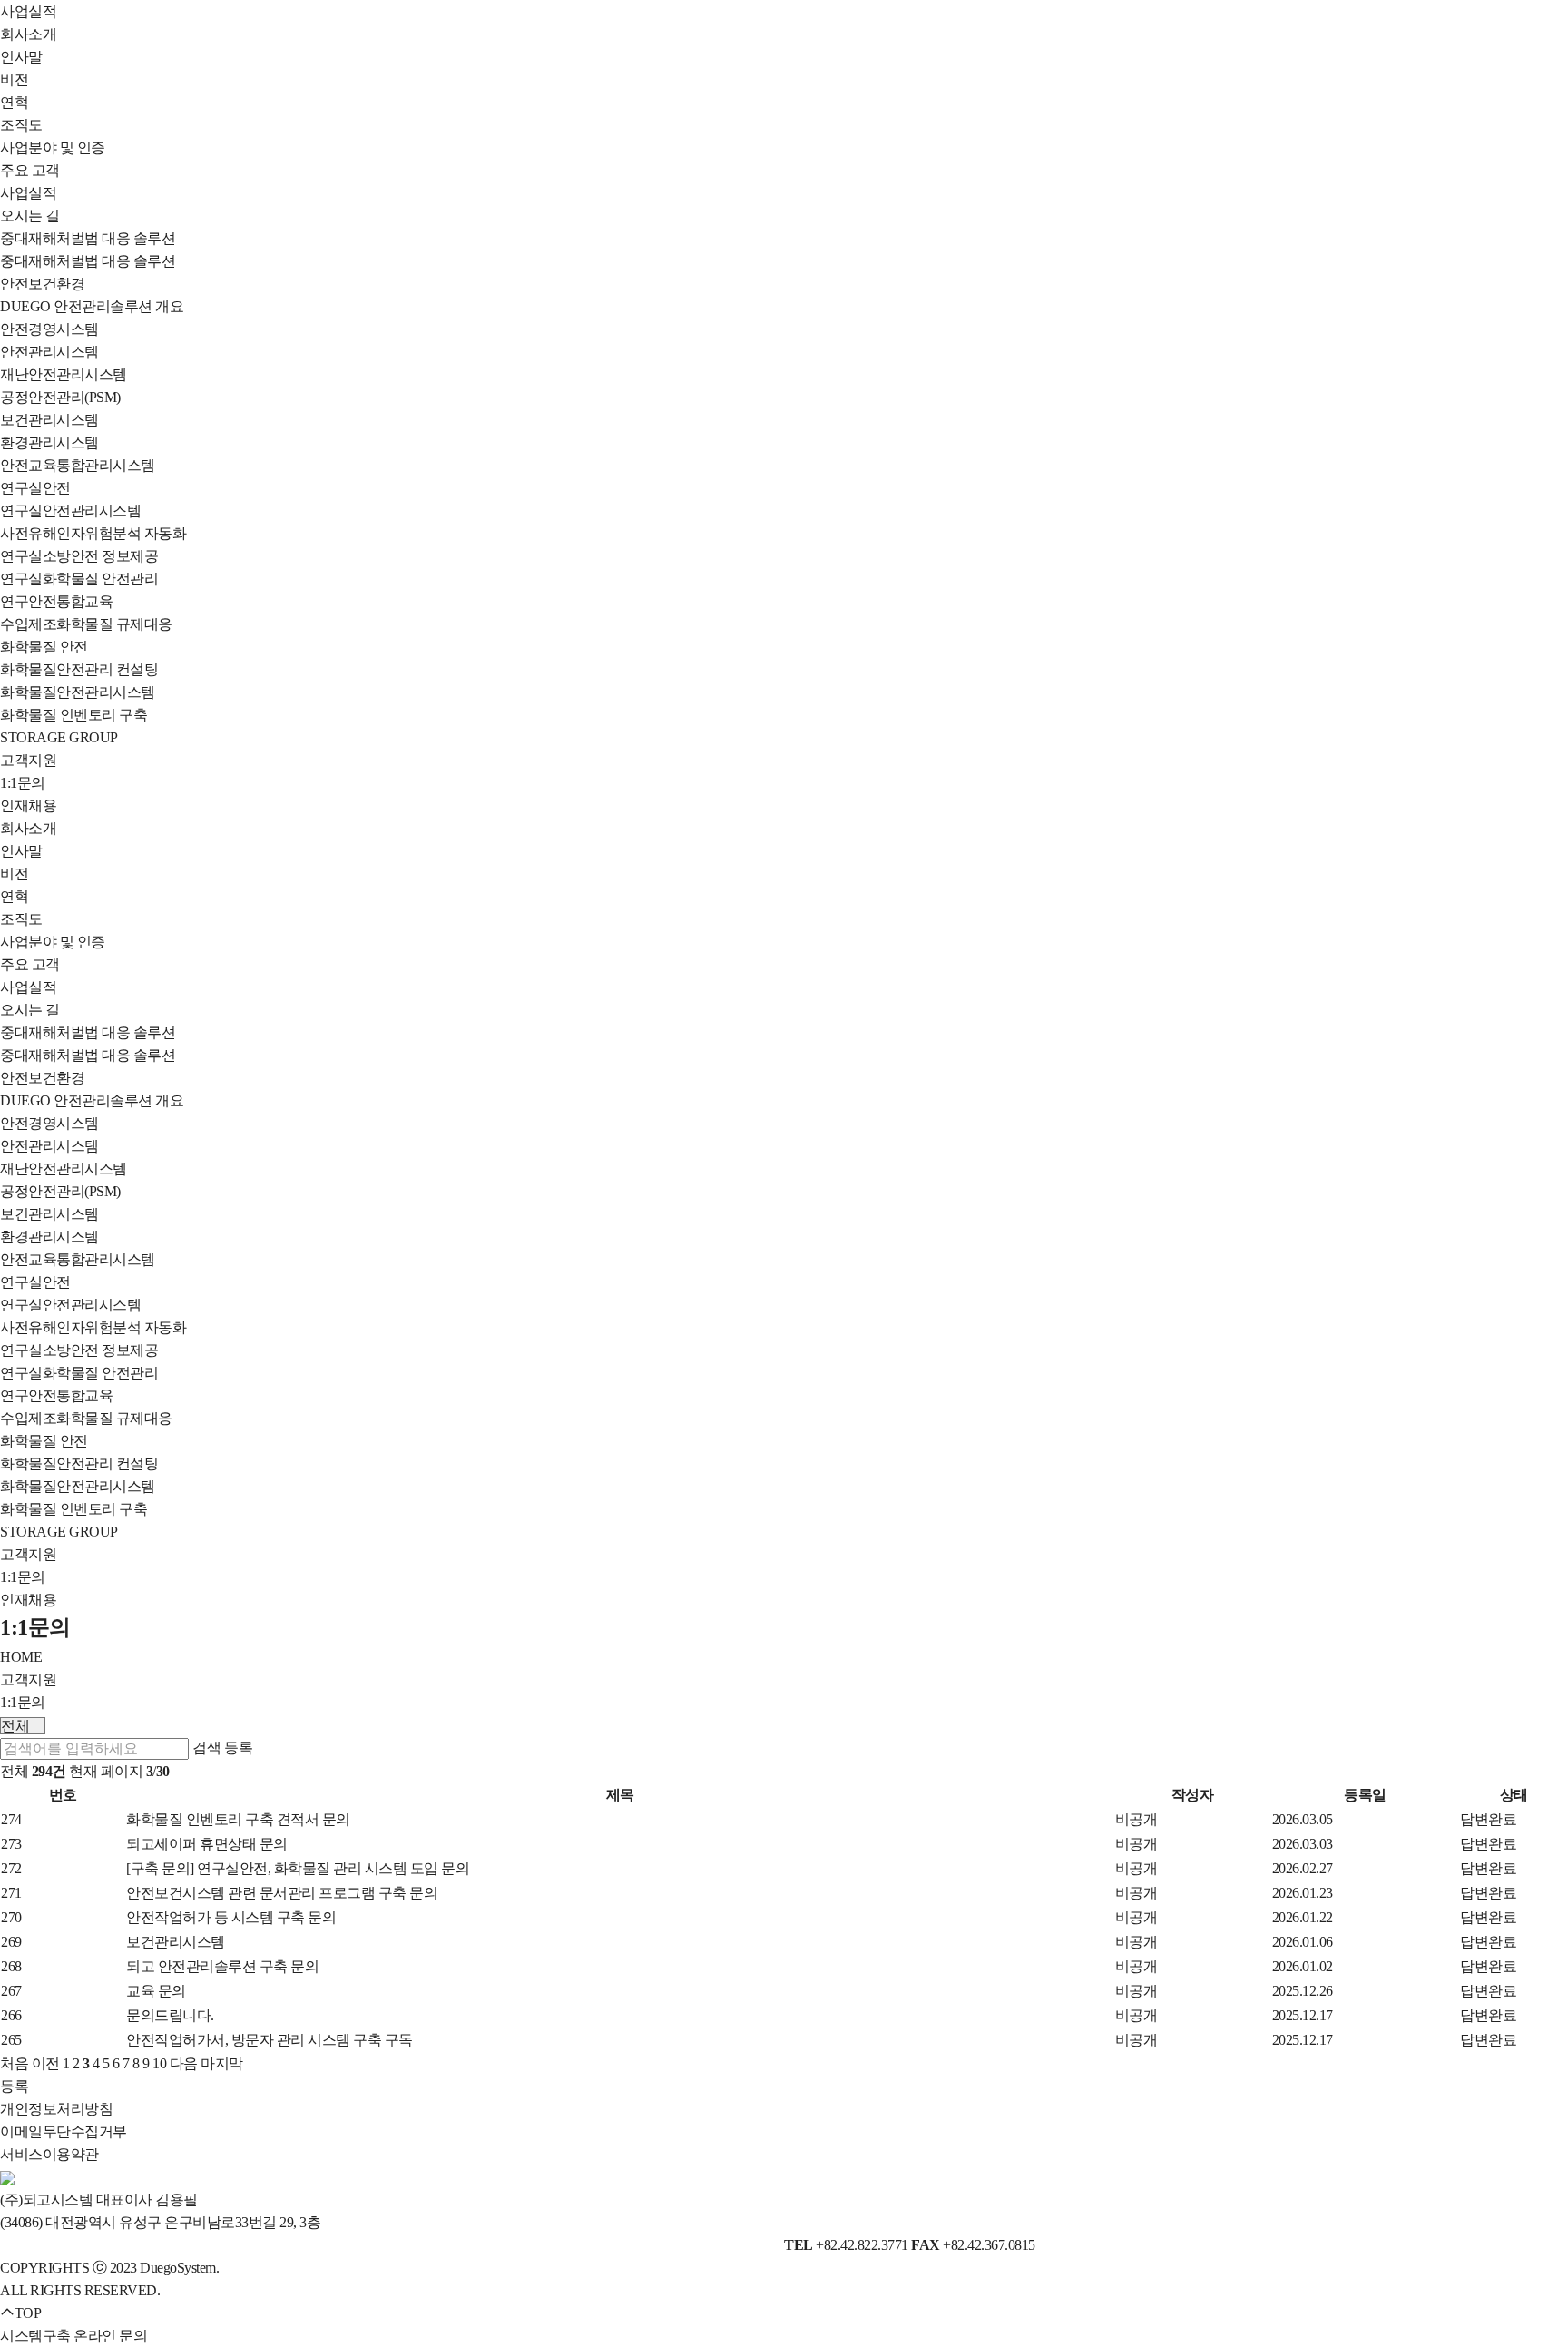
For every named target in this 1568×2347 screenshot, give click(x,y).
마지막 (222, 2063)
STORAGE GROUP (59, 737)
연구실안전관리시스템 (70, 511)
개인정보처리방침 (56, 2109)
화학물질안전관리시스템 (78, 692)
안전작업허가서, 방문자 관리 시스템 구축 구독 (269, 2040)
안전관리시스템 (49, 352)
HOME (21, 1657)
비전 (14, 79)
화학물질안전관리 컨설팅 (79, 669)
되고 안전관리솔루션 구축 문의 (222, 1966)
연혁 (14, 102)
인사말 (21, 57)
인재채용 (28, 805)
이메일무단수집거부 (64, 2131)
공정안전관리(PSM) (60, 397)
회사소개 (28, 34)
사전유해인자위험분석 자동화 (93, 533)
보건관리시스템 (49, 420)
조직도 (21, 125)
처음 (14, 2063)
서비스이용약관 (49, 2154)
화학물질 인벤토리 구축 (73, 715)
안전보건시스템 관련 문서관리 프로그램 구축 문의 (282, 1893)
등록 (239, 1748)
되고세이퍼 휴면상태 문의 (207, 1844)
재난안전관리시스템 (64, 374)
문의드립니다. (170, 2015)
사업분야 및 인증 (53, 147)
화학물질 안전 (44, 647)
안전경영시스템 (49, 329)
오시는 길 (30, 216)
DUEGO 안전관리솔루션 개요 (92, 306)
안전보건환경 (42, 284)
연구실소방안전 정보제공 (79, 556)
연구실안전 (35, 488)
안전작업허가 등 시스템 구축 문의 (231, 1917)
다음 (184, 2063)
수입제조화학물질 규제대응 (86, 624)
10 (159, 2063)
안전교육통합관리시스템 (78, 465)
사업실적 (28, 11)
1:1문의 (23, 783)
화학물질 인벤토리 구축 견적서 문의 (238, 1819)
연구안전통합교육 (56, 601)
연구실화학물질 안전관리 (79, 579)
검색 (207, 1748)
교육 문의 (156, 1991)
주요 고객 (30, 170)
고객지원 (28, 760)
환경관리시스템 (49, 442)
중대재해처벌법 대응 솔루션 (88, 238)
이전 (46, 2063)
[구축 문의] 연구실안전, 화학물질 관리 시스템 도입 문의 (298, 1868)
